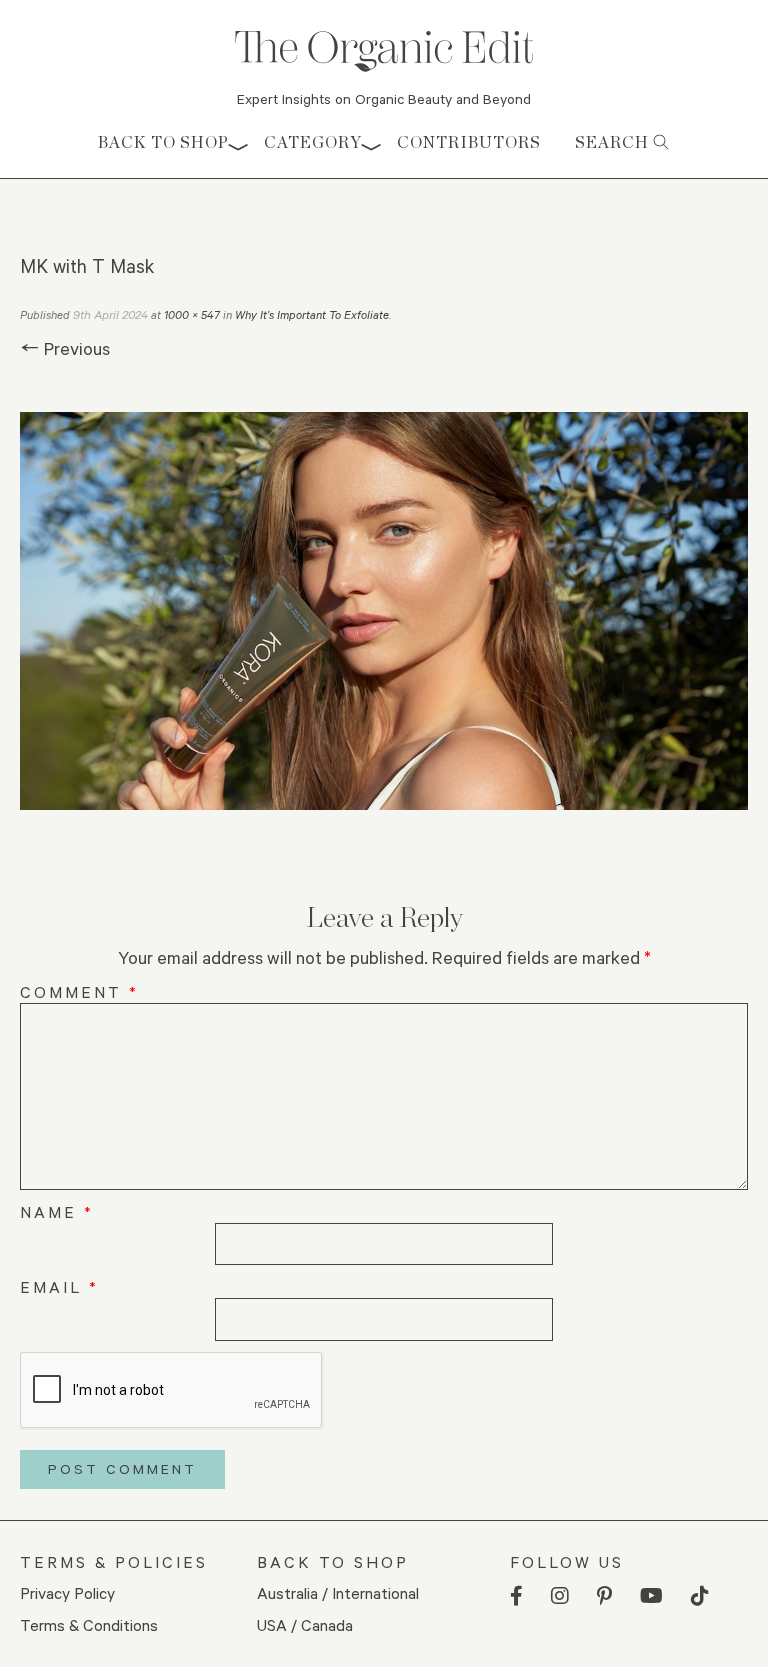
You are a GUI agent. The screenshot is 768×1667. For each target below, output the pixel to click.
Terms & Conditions (89, 1624)
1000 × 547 (192, 314)
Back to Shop (163, 142)
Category (313, 142)
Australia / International (338, 1592)
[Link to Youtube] (651, 1596)
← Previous (65, 348)
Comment (79, 991)
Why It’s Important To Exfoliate (312, 314)
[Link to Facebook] (516, 1596)
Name (57, 1211)
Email (59, 1286)
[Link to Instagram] (560, 1596)
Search (614, 142)
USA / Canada (305, 1624)
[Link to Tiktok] (700, 1596)
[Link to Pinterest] (604, 1596)
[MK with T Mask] (384, 611)
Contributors (469, 142)
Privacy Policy (67, 1592)
